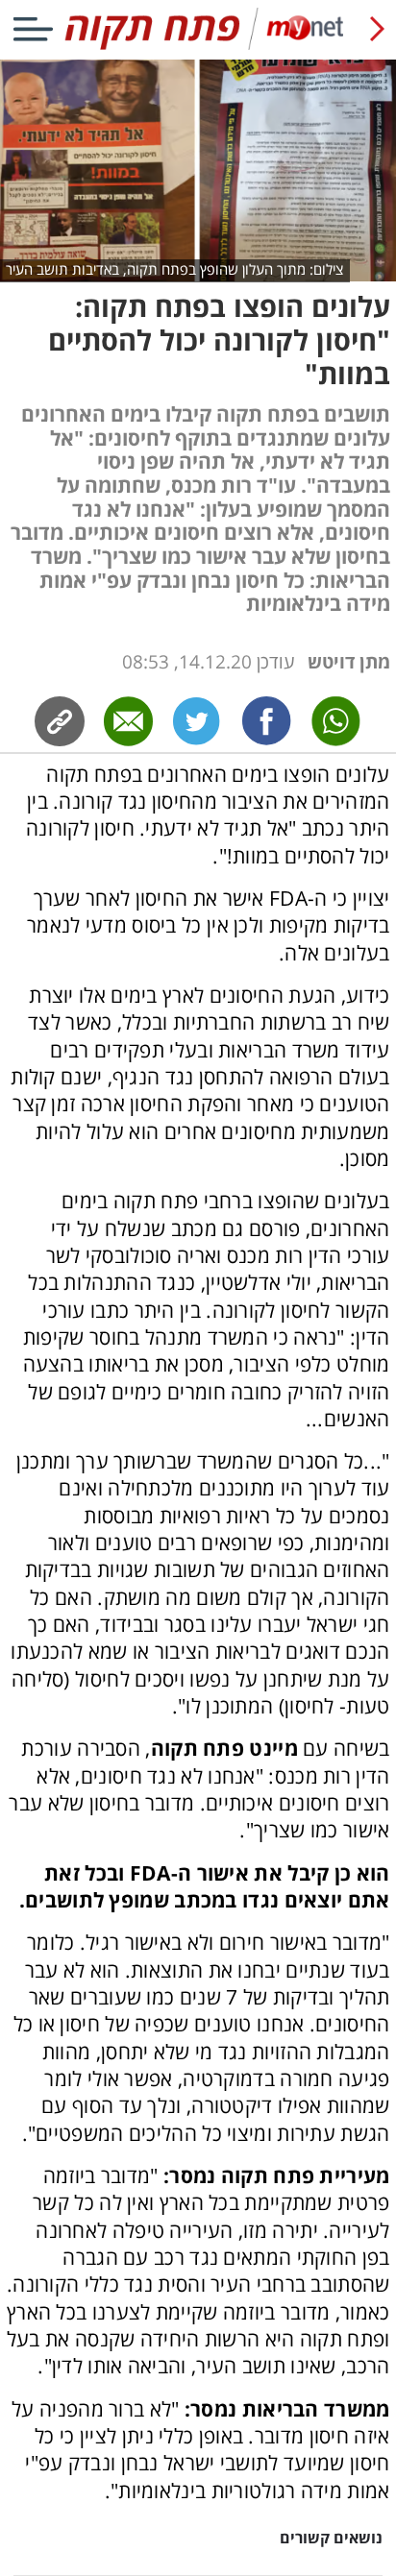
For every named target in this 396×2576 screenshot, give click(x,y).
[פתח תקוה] (198, 46)
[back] (377, 29)
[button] (198, 1640)
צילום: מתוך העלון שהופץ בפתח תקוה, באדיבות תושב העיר (174, 269)
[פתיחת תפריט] (33, 29)
